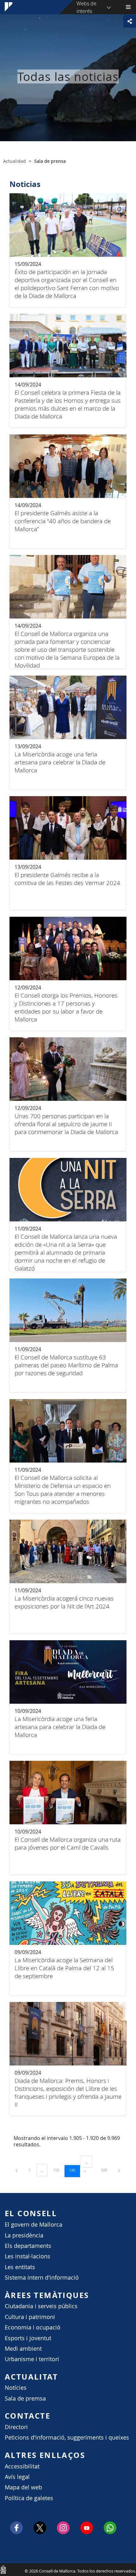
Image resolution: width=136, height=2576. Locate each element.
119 (58, 2170)
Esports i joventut (28, 2338)
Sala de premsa (25, 2398)
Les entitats (20, 2267)
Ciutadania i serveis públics (41, 2306)
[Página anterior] (17, 2170)
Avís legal (17, 2477)
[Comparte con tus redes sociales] (130, 21)
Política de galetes (29, 2498)
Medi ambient (23, 2349)
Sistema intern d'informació (42, 2278)
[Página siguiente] (119, 2170)
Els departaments (28, 2246)
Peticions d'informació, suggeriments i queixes (67, 2437)
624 (106, 2170)
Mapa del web (23, 2487)
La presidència (24, 2235)
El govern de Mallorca (34, 2225)
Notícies (16, 2388)
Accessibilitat (22, 2466)
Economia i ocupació (33, 2327)
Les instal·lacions (28, 2256)
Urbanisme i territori (32, 2359)
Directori (16, 2427)
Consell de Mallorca (3, 2569)
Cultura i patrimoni (30, 2317)
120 (74, 2170)
